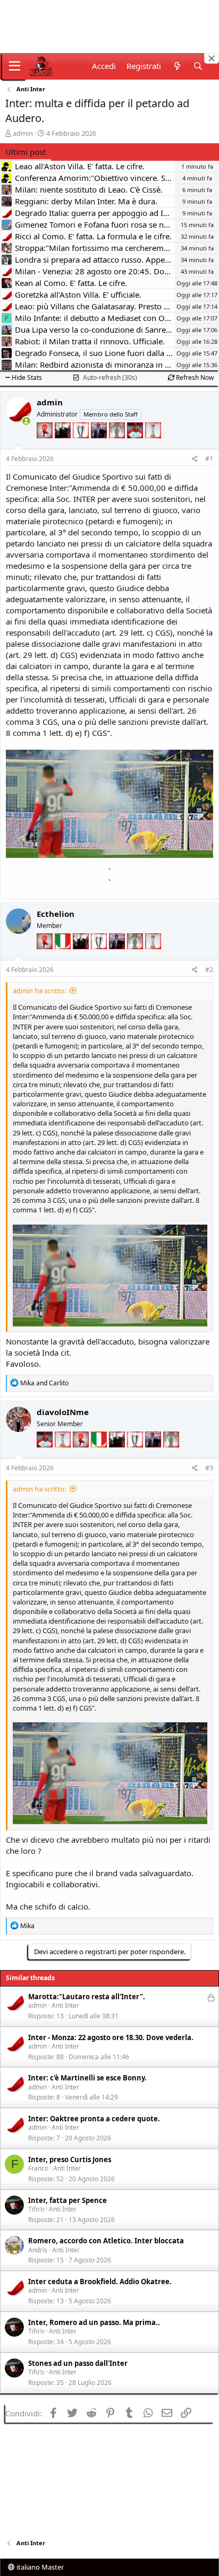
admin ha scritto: (39, 991)
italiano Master (39, 2567)
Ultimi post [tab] (26, 152)
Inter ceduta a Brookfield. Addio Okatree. (100, 2282)
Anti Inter (65, 2005)
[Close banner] (212, 58)
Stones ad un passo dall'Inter (78, 2363)
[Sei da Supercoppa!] (118, 446)
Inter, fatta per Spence (68, 2200)
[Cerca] (198, 66)
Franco (38, 2168)
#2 (209, 970)
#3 (209, 1468)
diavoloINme (63, 1412)
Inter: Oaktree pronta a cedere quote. (94, 2119)
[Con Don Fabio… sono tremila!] (100, 446)
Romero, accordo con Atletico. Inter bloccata (106, 2241)
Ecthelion (56, 914)
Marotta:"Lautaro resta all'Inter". (87, 1997)
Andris (38, 2250)
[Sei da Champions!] (82, 446)
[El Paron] (64, 446)
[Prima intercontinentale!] (153, 446)
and (44, 1383)
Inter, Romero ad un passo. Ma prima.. (94, 2322)
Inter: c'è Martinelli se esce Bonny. (87, 2078)
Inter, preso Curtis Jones (70, 2159)
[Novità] (177, 66)
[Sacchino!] (136, 446)
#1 (209, 459)
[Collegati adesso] (26, 421)
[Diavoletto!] (46, 446)
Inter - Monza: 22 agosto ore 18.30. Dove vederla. (111, 2037)
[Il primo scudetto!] (64, 957)
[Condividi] (195, 459)
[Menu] (15, 66)
